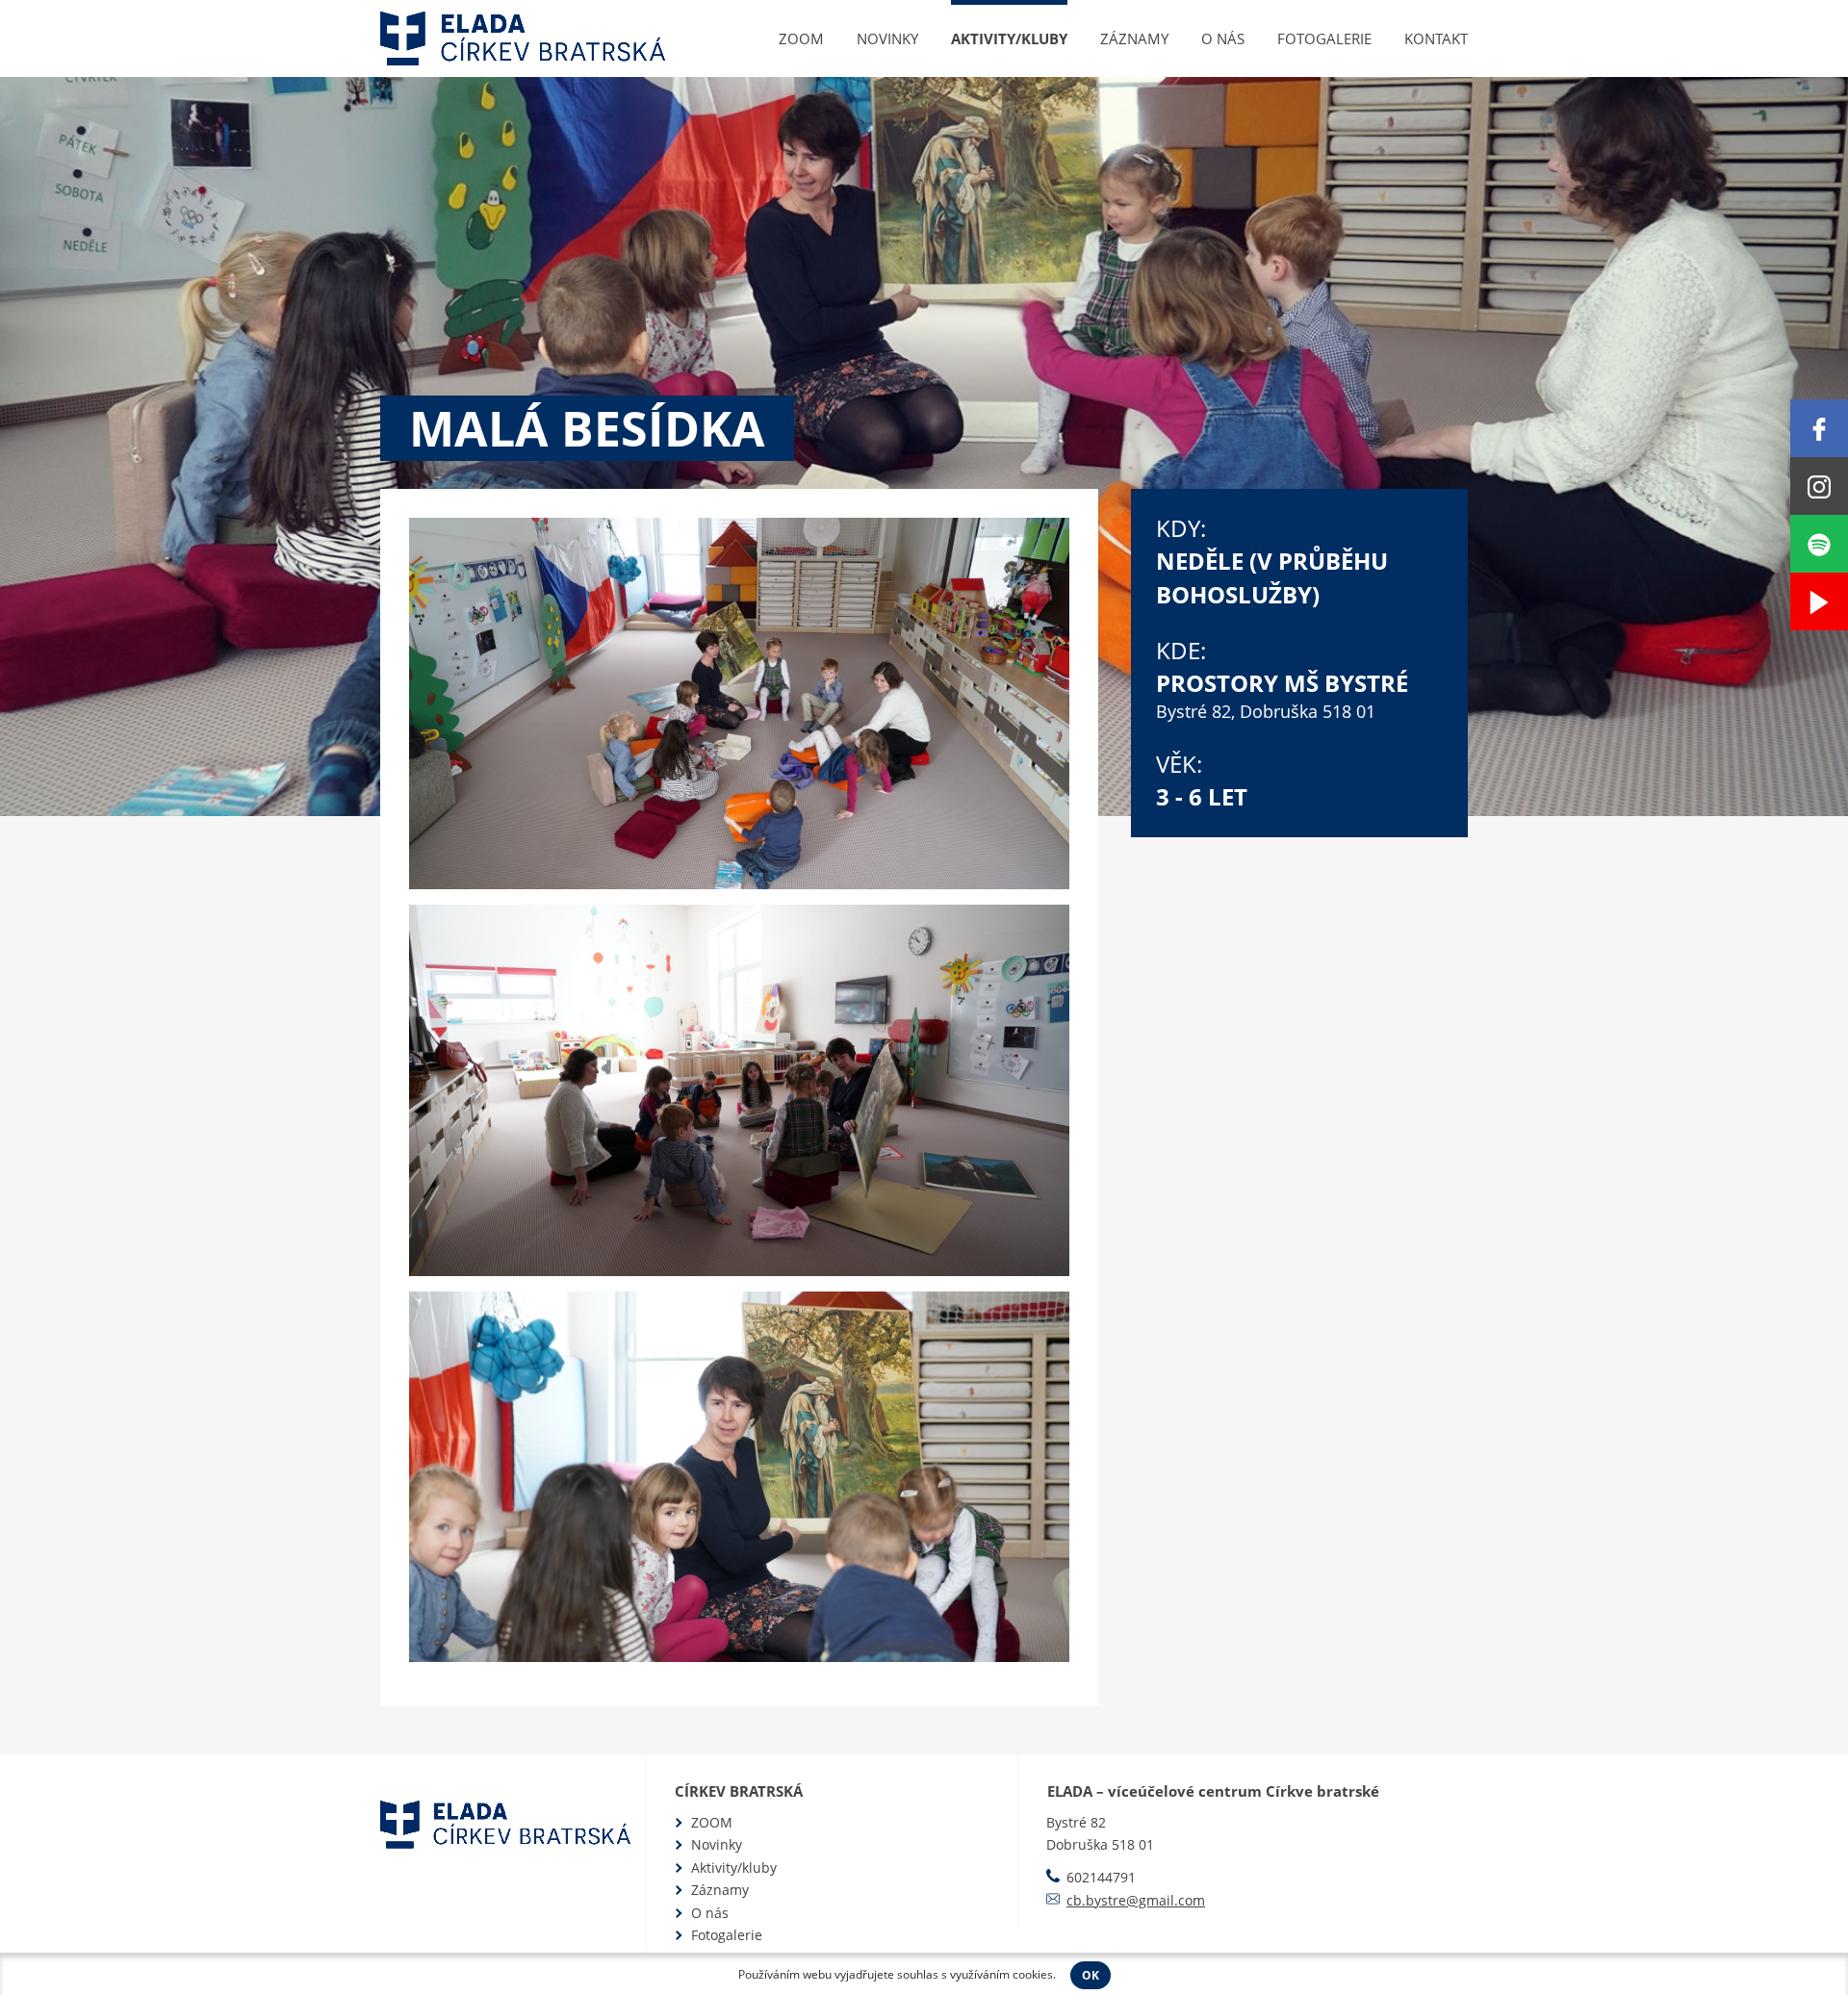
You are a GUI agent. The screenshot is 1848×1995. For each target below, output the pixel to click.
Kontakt (1436, 38)
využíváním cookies (1001, 1974)
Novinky (887, 38)
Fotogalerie (1324, 38)
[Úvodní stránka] (523, 38)
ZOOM (801, 38)
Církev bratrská (739, 1791)
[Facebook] (1819, 428)
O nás (1223, 38)
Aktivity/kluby (1009, 38)
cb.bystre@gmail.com (1136, 1900)
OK (1091, 1975)
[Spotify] (1819, 544)
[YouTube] (1819, 601)
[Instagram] (1819, 486)
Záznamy (1134, 38)
